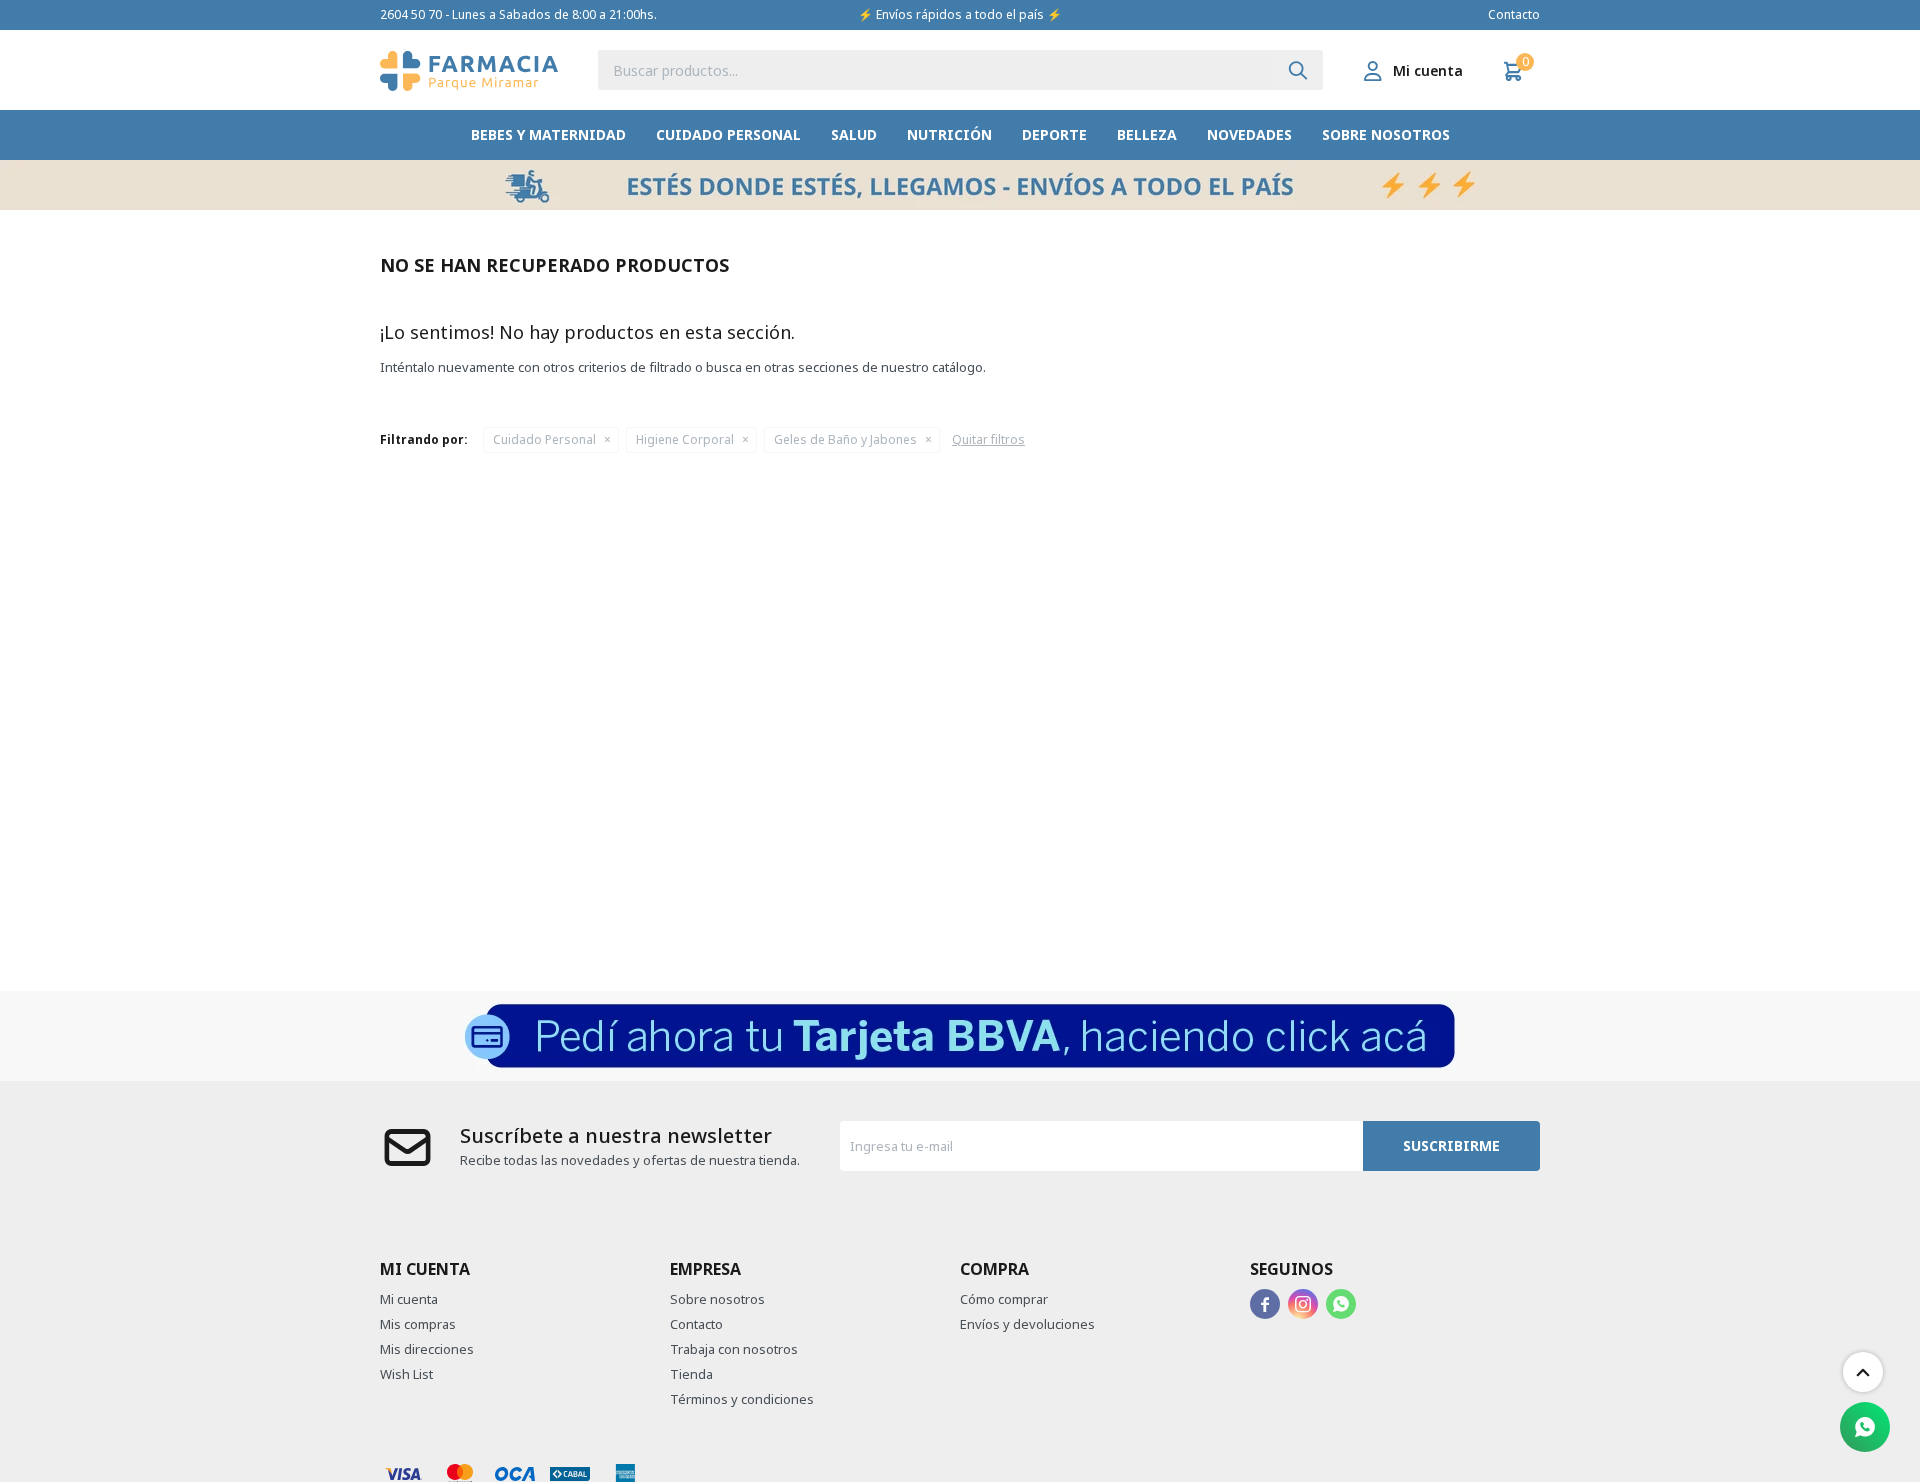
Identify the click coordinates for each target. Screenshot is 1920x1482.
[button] (1298, 70)
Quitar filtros (988, 439)
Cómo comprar (1004, 1299)
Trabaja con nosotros (734, 1349)
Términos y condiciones (742, 1399)
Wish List (406, 1374)
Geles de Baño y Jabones (845, 439)
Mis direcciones (427, 1349)
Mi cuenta (409, 1299)
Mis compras (418, 1324)
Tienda (691, 1374)
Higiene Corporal (685, 439)
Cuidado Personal (728, 134)
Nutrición (949, 134)
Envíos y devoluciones (1027, 1324)
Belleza (1147, 134)
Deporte (1054, 134)
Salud (854, 134)
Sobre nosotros (1386, 134)
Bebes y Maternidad (548, 134)
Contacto (1514, 14)
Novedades (1249, 134)
